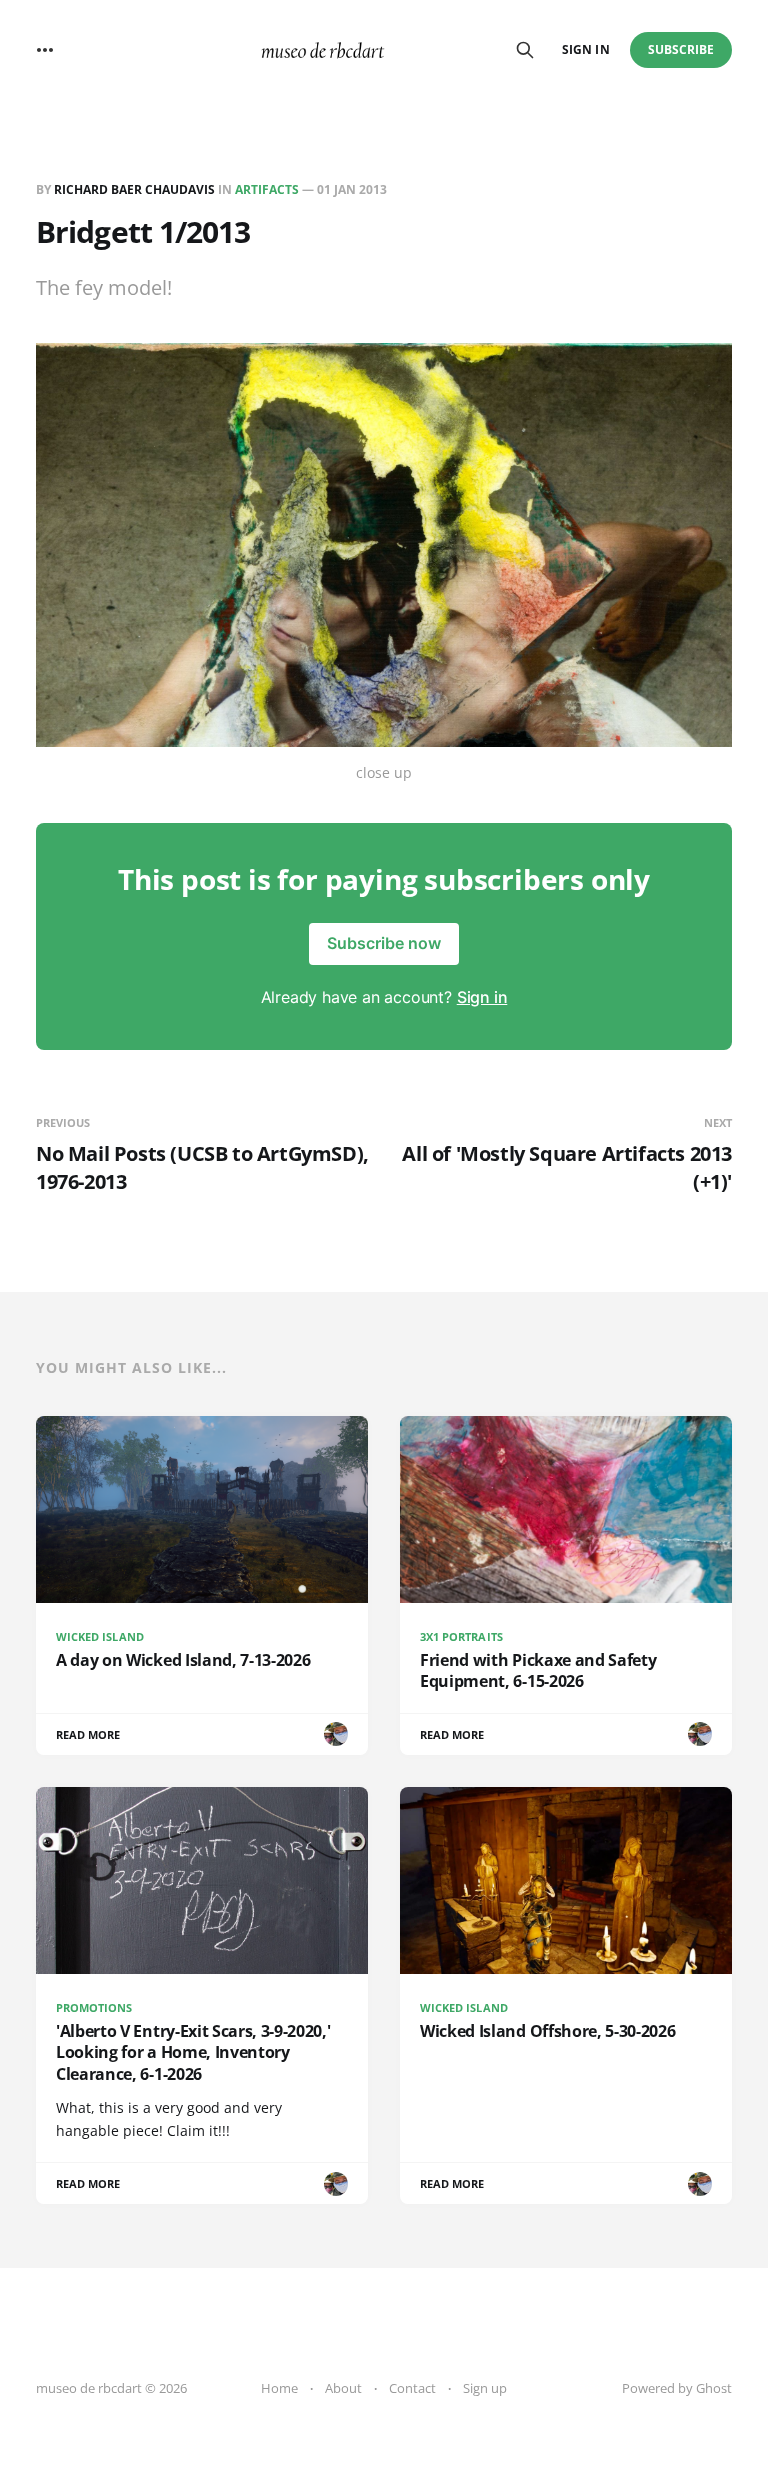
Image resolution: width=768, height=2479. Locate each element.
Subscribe (681, 49)
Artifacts (267, 189)
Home (279, 2388)
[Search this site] (525, 50)
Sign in (585, 49)
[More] (45, 50)
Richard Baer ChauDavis (134, 189)
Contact (412, 2388)
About (343, 2388)
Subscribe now (384, 943)
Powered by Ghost (677, 2388)
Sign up (485, 2388)
